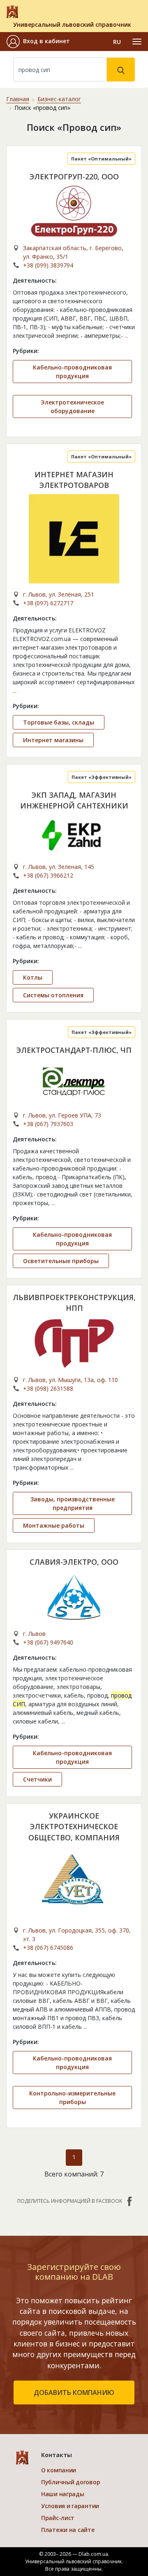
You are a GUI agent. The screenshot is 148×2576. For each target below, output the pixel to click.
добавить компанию (74, 2392)
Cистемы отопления (53, 995)
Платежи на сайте (68, 2530)
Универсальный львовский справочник (72, 24)
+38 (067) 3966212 (48, 875)
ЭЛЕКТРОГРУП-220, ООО (74, 177)
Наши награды (63, 2494)
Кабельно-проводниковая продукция (72, 372)
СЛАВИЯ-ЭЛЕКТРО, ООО (74, 1562)
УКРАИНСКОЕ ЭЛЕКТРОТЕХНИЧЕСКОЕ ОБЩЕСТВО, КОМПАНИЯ (74, 1827)
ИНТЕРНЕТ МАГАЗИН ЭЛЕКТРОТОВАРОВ (74, 480)
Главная (18, 99)
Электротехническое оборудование (72, 406)
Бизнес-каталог (59, 99)
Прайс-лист (58, 2518)
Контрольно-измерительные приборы (72, 2098)
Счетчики (37, 1779)
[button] (38, 42)
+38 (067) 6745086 (48, 1948)
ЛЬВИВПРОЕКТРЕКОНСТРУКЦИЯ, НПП (74, 1303)
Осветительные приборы (61, 1261)
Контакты (57, 2455)
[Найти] (121, 70)
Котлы (33, 977)
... (126, 336)
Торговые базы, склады (59, 722)
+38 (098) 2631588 (48, 1388)
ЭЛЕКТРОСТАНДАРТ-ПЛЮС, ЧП (74, 1050)
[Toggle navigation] (137, 42)
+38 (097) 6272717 (48, 603)
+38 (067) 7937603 (48, 1124)
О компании (59, 2470)
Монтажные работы (54, 1525)
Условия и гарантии (70, 2506)
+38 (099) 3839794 (48, 265)
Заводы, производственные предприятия (73, 1503)
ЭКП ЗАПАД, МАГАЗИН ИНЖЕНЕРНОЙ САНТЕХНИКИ (74, 800)
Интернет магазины (53, 740)
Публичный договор (71, 2482)
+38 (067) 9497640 (48, 1642)
